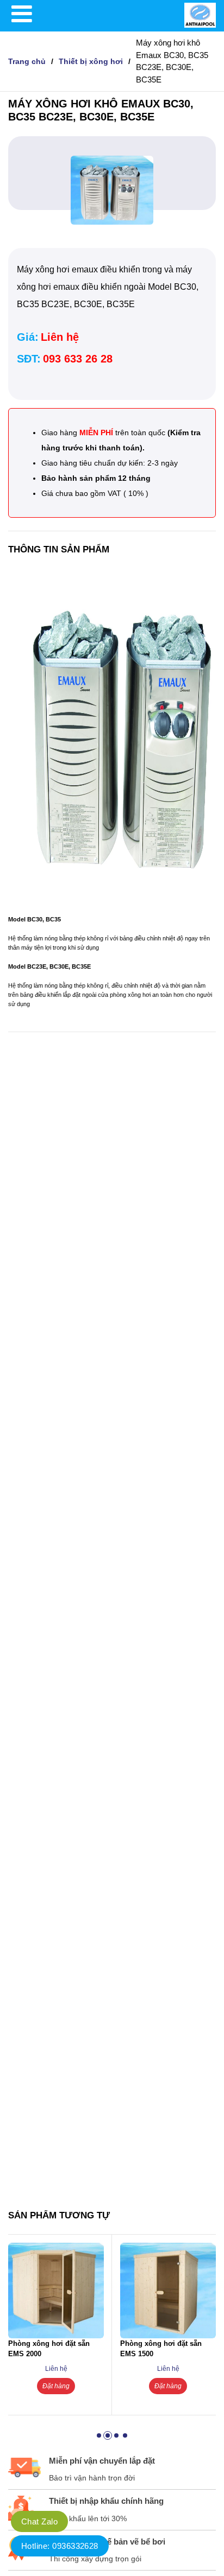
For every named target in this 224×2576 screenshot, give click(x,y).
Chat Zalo (39, 2521)
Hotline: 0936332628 (60, 2546)
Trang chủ (27, 61)
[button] (99, 2435)
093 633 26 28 (78, 359)
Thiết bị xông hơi (91, 61)
